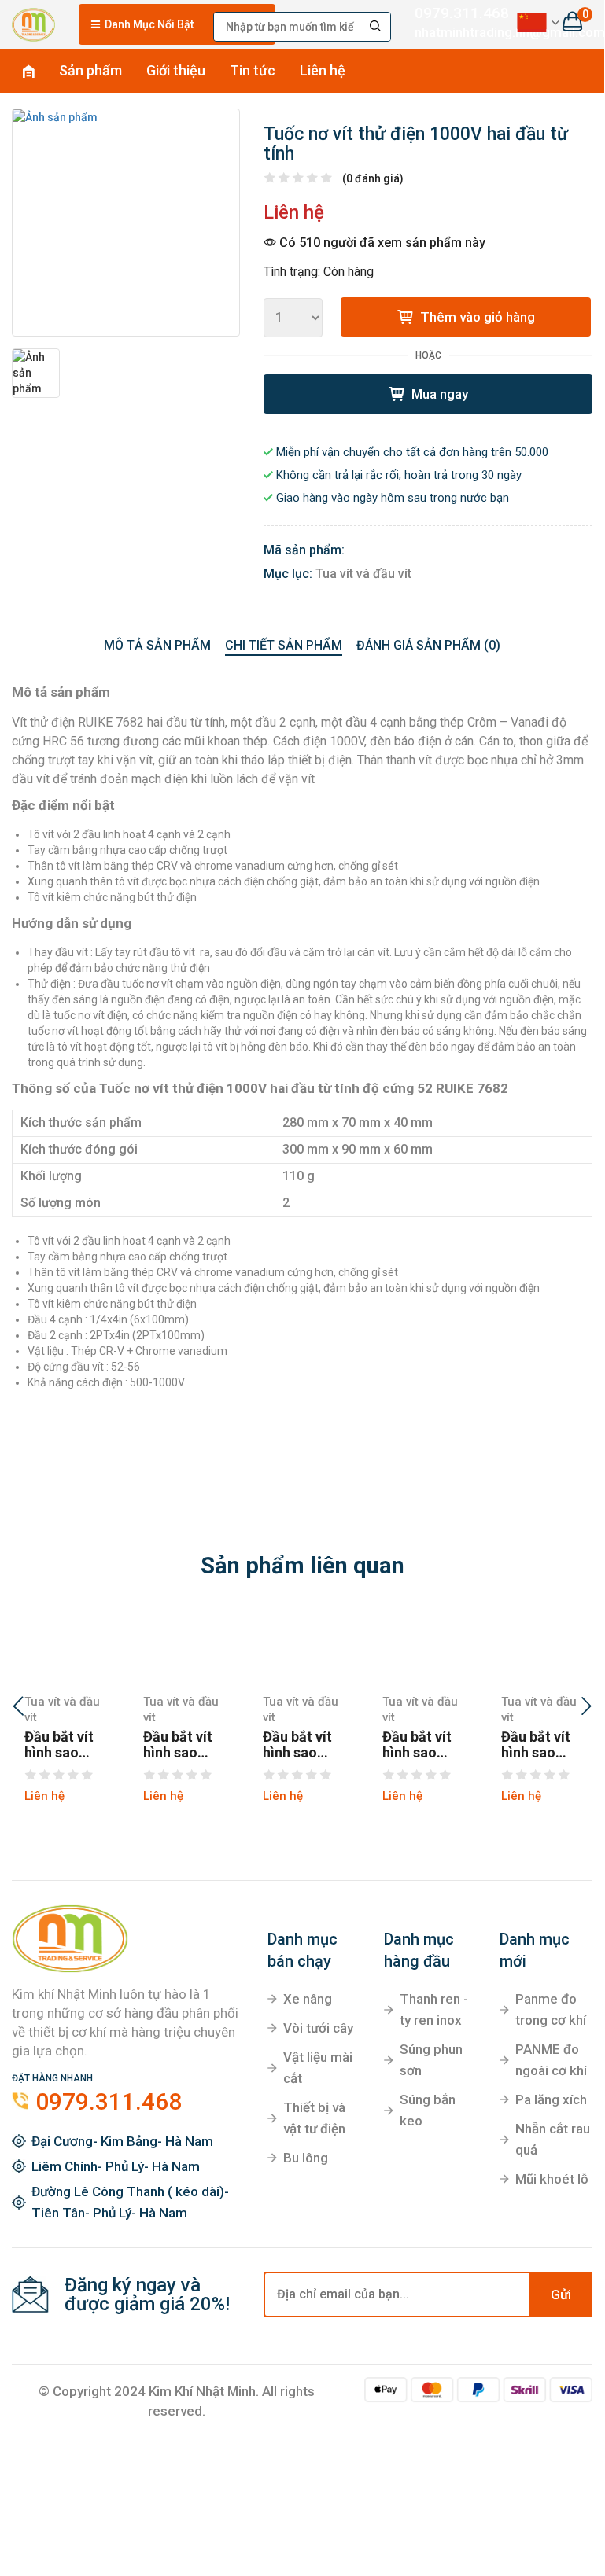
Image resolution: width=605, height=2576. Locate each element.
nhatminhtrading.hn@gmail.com (453, 32)
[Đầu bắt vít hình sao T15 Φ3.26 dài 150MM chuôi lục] (65, 1647)
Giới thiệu (176, 70)
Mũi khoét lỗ (552, 2179)
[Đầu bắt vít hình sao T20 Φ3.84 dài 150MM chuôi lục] (303, 1647)
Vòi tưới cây (318, 2028)
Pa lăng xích (551, 2099)
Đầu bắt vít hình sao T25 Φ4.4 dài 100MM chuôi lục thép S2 (419, 1745)
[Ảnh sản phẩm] (126, 223)
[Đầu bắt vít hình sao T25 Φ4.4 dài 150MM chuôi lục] (541, 1647)
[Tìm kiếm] (376, 27)
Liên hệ (323, 70)
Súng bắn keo (428, 2110)
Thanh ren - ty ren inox (434, 2009)
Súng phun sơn (431, 2060)
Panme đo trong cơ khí (551, 2009)
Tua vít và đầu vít (363, 574)
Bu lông (306, 2158)
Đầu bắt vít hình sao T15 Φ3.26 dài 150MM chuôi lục (61, 1745)
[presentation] (18, 1708)
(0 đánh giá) (373, 178)
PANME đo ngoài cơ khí (551, 2060)
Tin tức (253, 70)
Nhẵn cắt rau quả (553, 2139)
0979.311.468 (453, 13)
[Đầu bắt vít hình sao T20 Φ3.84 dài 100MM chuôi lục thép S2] (183, 1647)
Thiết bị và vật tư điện (314, 2118)
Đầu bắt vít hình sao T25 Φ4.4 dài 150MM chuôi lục (537, 1745)
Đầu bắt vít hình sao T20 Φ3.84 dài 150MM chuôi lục (299, 1745)
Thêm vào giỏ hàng (476, 317)
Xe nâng (308, 1999)
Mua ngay (438, 394)
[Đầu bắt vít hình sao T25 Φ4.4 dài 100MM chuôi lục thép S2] (422, 1647)
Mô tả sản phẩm (157, 645)
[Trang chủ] (33, 22)
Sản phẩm (90, 70)
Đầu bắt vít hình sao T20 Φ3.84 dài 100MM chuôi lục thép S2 (179, 1745)
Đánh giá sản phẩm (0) (428, 645)
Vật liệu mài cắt (318, 2068)
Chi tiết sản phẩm (284, 645)
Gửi (561, 2294)
